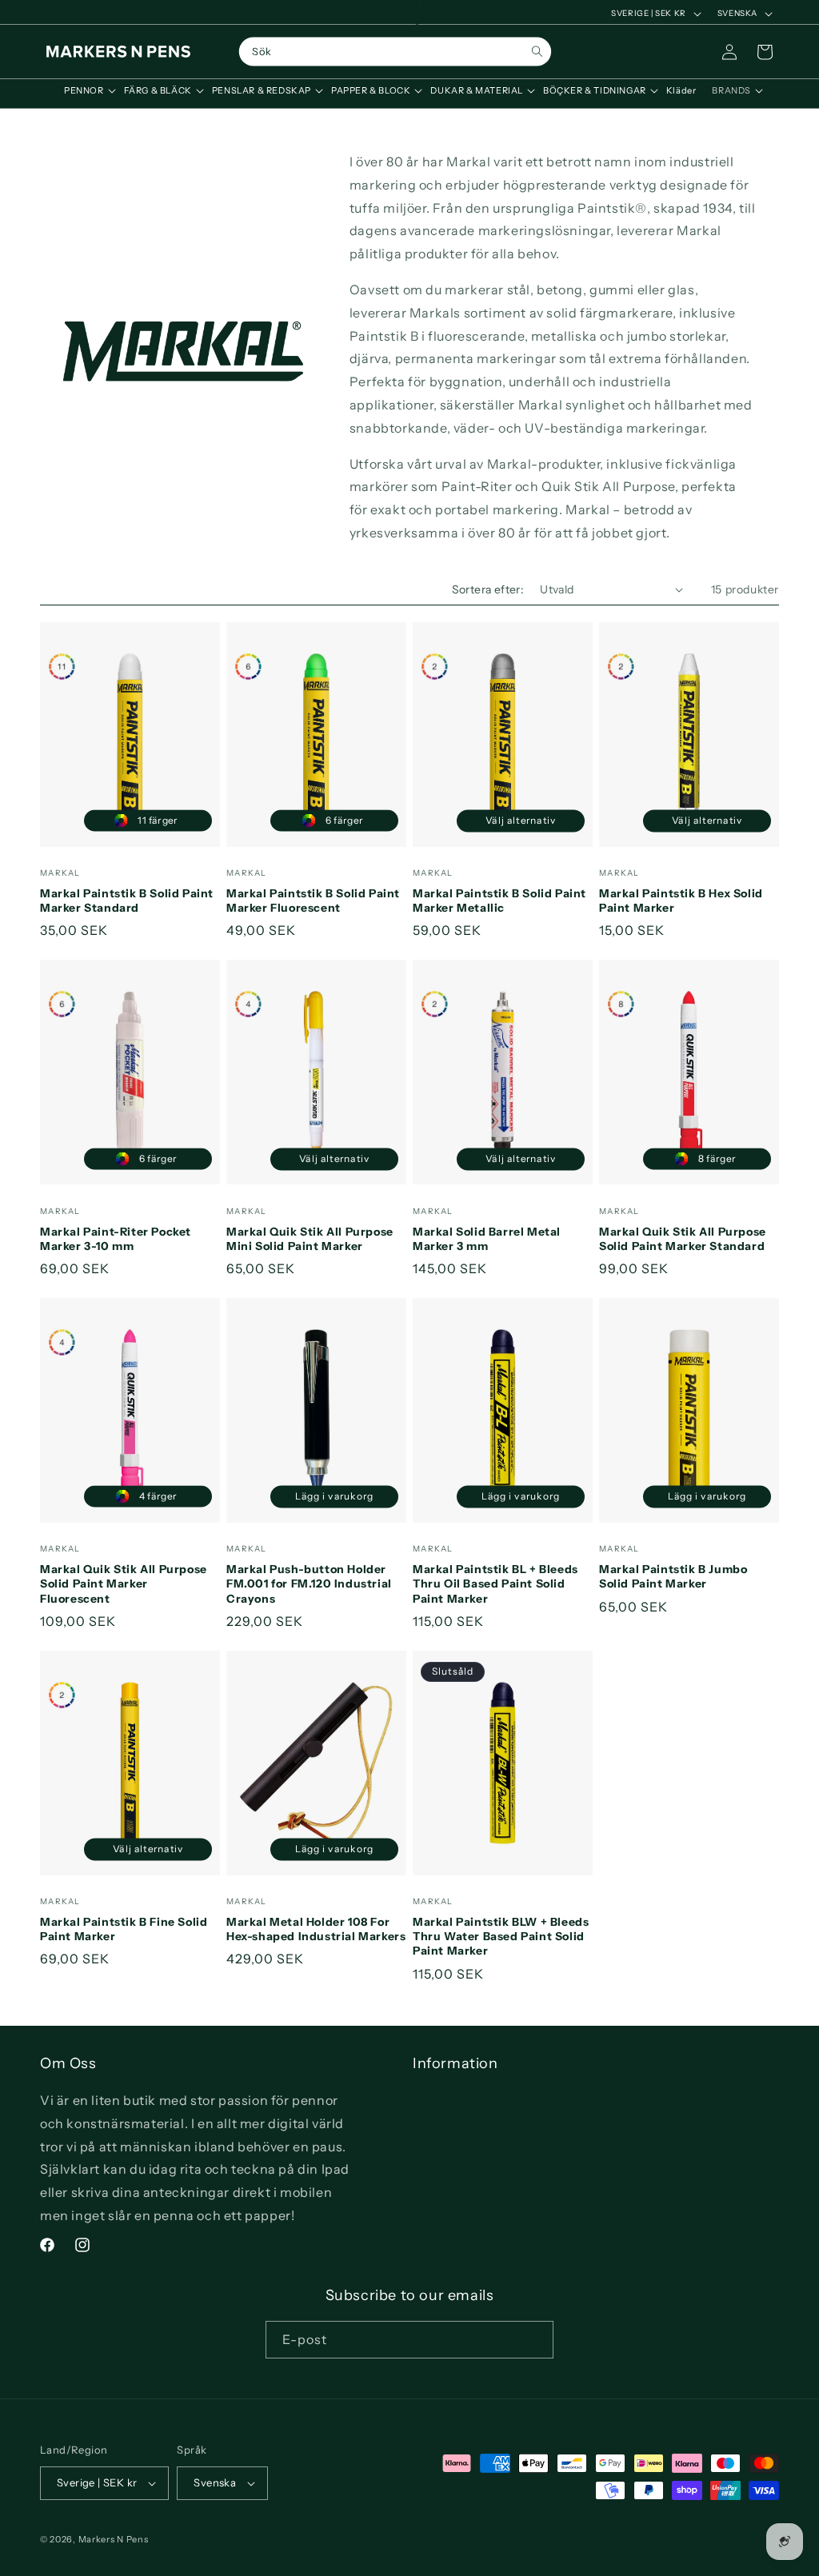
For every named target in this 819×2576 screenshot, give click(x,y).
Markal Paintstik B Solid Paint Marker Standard (127, 901)
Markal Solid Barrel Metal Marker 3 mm (487, 1239)
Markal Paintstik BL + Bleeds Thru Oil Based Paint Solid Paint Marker (495, 1584)
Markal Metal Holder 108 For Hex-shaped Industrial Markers (316, 1929)
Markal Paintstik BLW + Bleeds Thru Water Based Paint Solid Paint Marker (501, 1936)
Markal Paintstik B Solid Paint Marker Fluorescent (313, 901)
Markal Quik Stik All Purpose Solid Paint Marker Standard (683, 1239)
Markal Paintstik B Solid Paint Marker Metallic (499, 901)
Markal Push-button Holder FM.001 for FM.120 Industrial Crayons (309, 1584)
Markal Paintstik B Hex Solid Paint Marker (681, 901)
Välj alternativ (521, 820)
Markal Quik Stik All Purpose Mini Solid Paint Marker (310, 1239)
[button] (86, 90)
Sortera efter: (488, 589)
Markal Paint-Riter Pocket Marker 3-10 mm (116, 1239)
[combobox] (395, 52)
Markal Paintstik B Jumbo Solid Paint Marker (673, 1576)
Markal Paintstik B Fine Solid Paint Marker (124, 1929)
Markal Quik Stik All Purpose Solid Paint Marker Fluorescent (124, 1584)
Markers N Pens (114, 2539)
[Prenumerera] (535, 2340)
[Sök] (537, 52)
